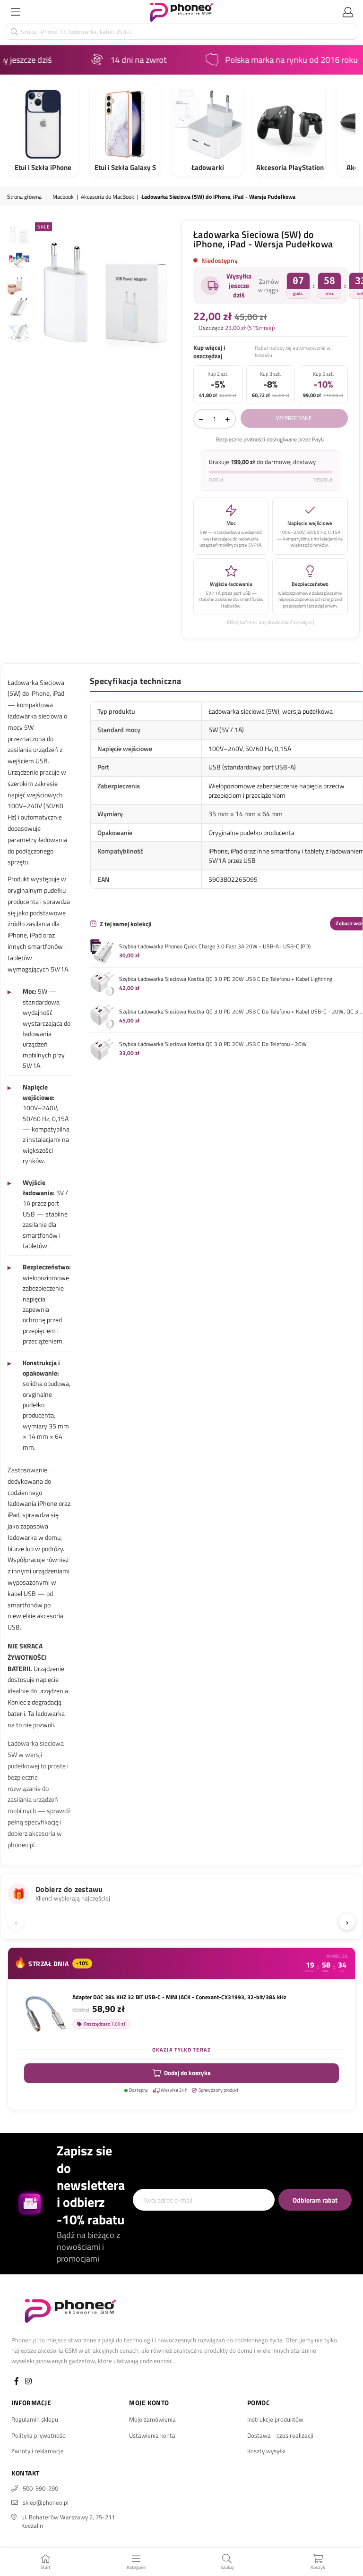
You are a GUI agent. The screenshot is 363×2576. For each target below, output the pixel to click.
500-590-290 (40, 2488)
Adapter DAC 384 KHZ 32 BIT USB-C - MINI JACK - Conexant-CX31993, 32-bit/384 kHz (179, 1997)
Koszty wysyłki (266, 2451)
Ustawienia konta (152, 2435)
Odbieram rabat (315, 2200)
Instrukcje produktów (275, 2419)
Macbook (63, 197)
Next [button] (170, 292)
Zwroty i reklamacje (38, 2451)
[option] (105, 292)
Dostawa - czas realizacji (280, 2435)
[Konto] (348, 12)
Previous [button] (41, 292)
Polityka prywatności (39, 2435)
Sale (43, 227)
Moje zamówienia (152, 2419)
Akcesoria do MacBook (108, 197)
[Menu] (15, 12)
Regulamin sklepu (35, 2419)
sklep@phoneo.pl (46, 2502)
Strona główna (24, 197)
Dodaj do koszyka (187, 2073)
